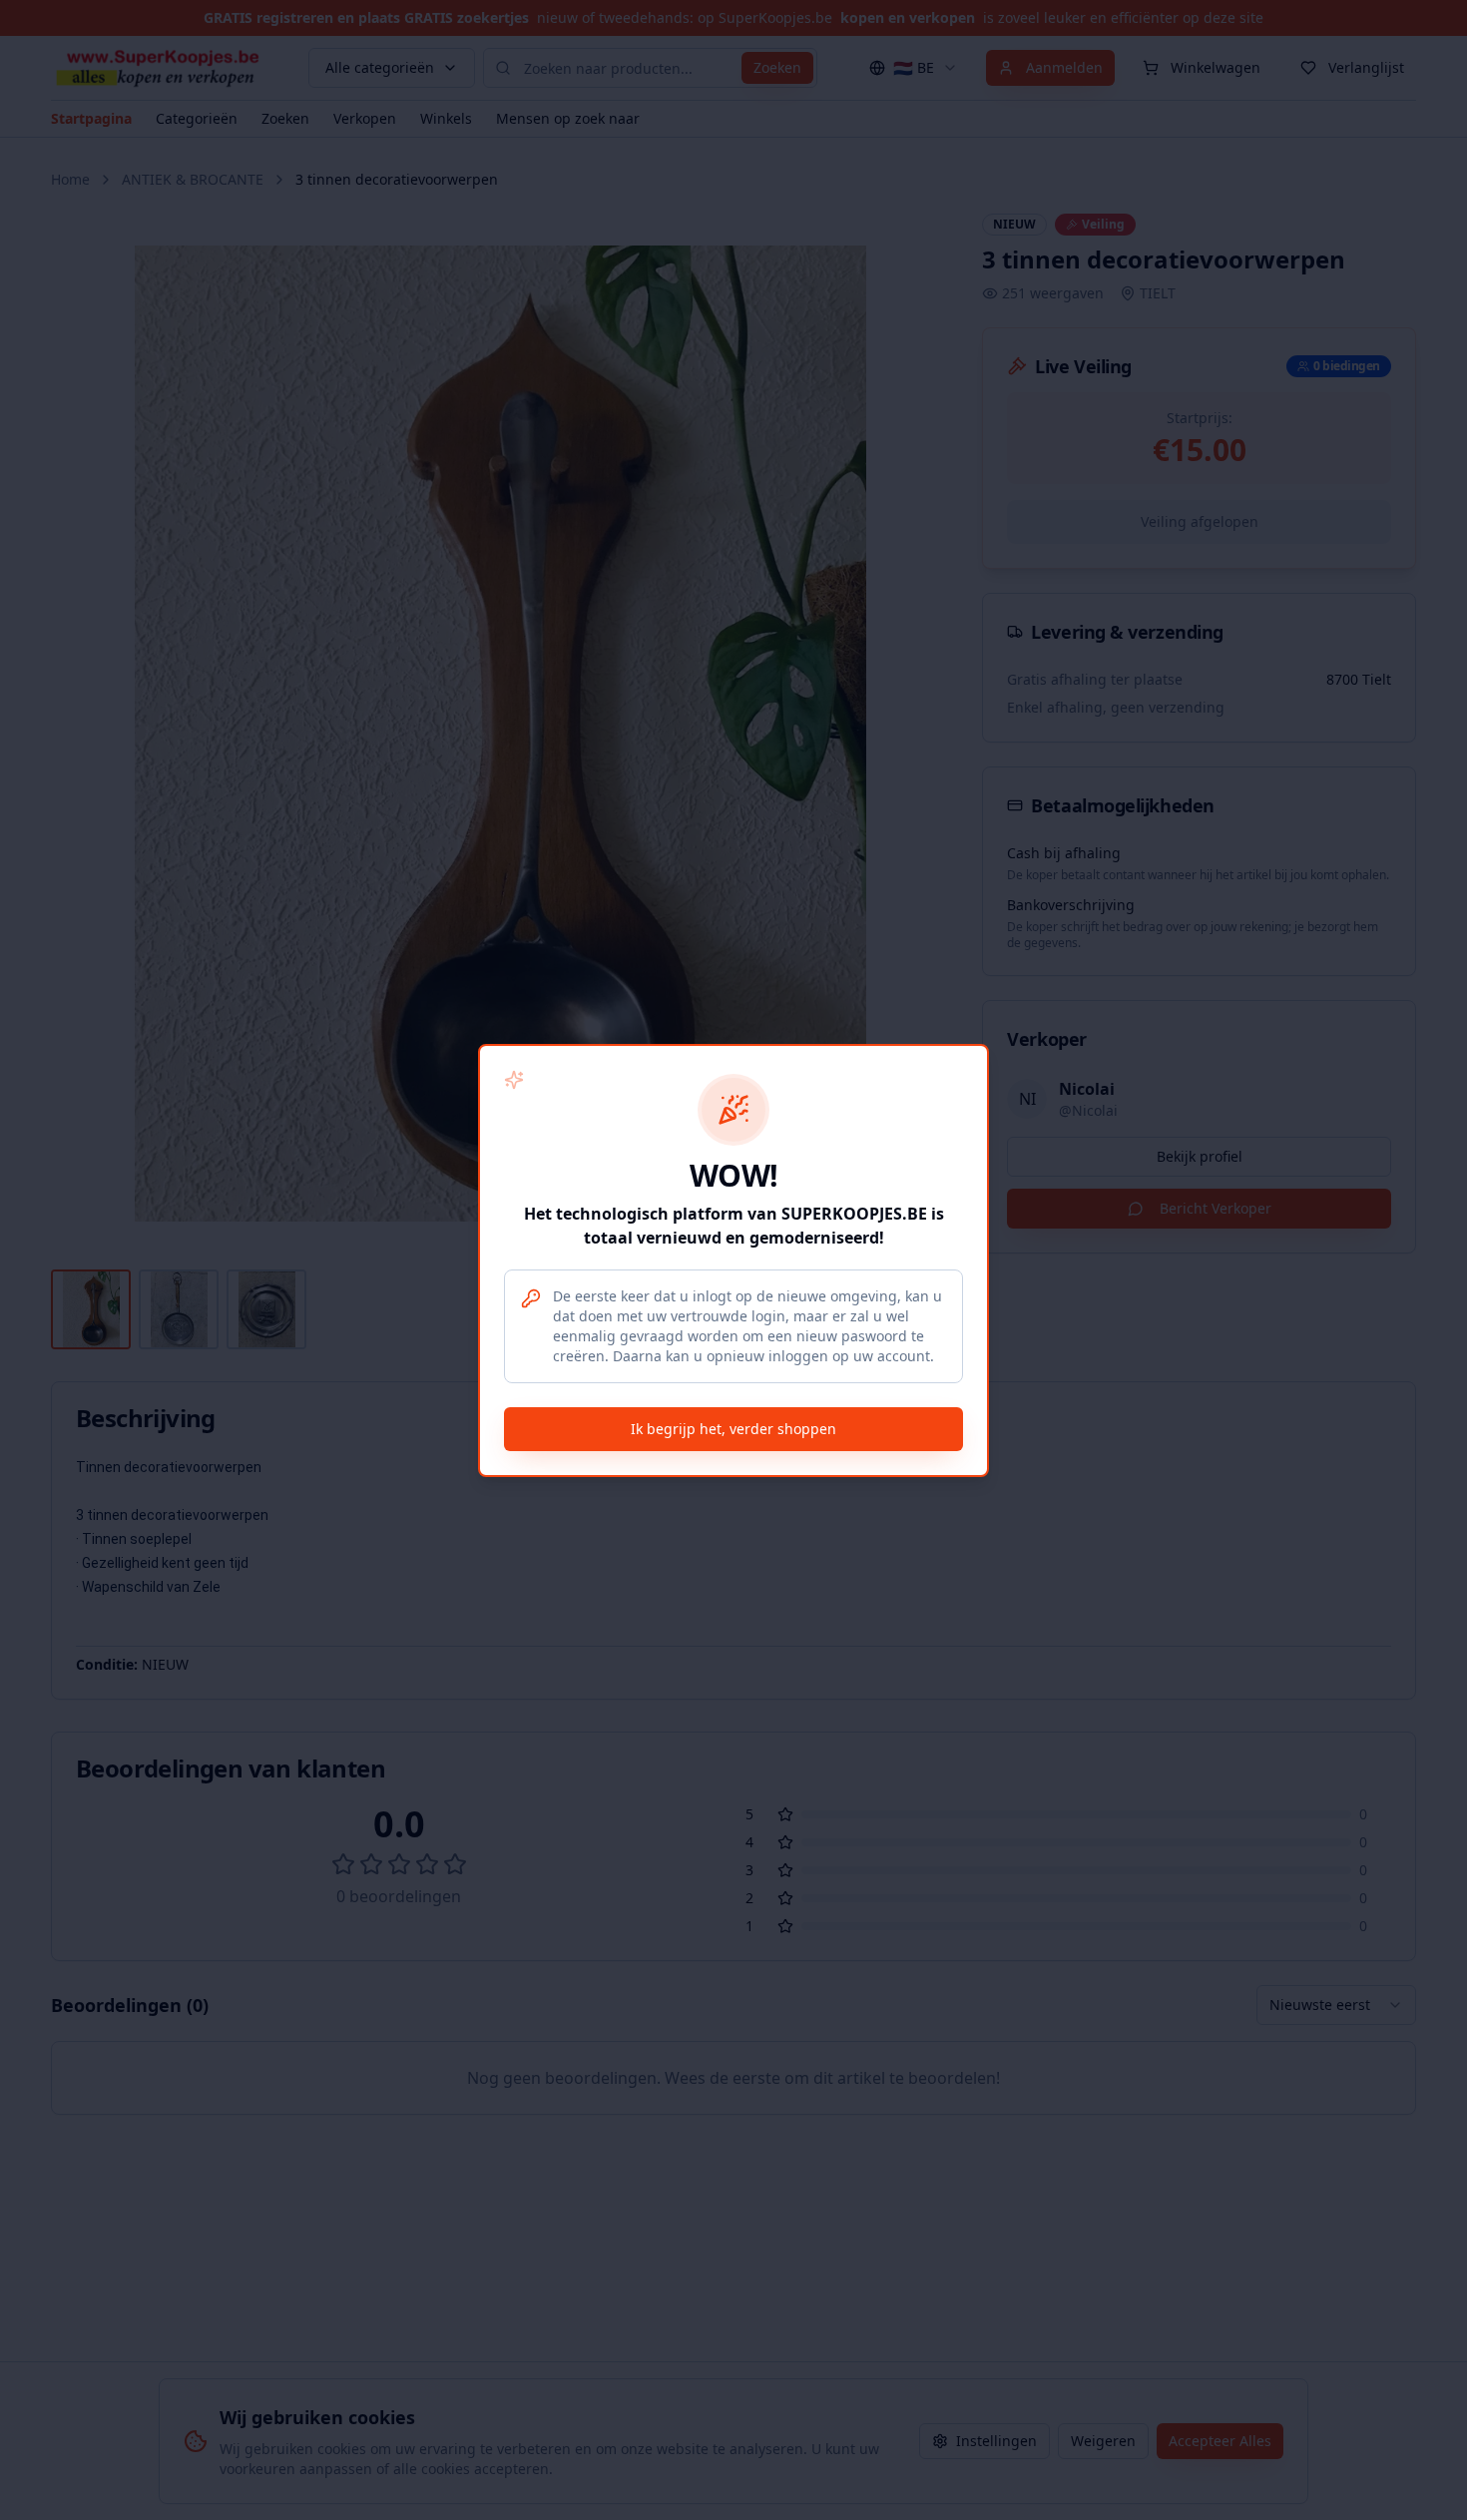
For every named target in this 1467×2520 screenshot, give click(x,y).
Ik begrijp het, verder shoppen (733, 1429)
